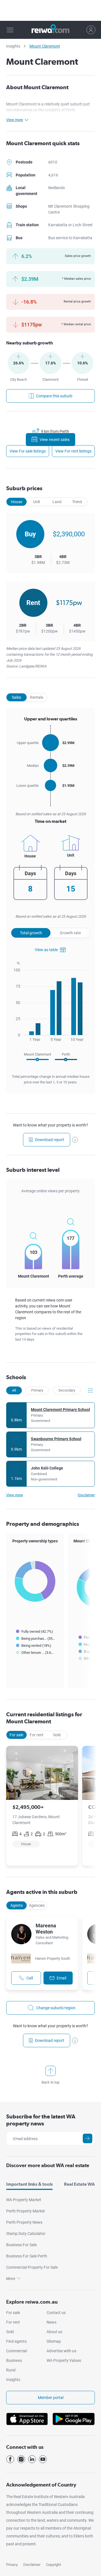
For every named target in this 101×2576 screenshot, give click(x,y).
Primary (37, 1390)
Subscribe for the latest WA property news (41, 2120)
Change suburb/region (56, 2008)
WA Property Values (64, 2360)
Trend (77, 502)
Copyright (53, 2565)
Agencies (37, 1905)
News (51, 2322)
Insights (13, 46)
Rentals (37, 697)
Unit (37, 502)
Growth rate (70, 933)
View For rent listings (73, 451)
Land (57, 502)
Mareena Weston (46, 1929)
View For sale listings (28, 451)
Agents (17, 1905)
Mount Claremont (45, 46)
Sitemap (54, 2341)
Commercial (17, 2351)
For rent (37, 1735)
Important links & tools (29, 2184)
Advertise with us (61, 2351)
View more (15, 1495)
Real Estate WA (79, 2184)
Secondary (67, 1390)
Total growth (31, 933)
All (14, 1390)
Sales (16, 697)
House (17, 502)
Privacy (12, 2565)
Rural (11, 2370)
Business (14, 2360)
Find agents (16, 2341)
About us (54, 2332)
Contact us (56, 2313)
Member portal (51, 2398)
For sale (16, 1735)
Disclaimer (32, 2565)
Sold (57, 1735)
